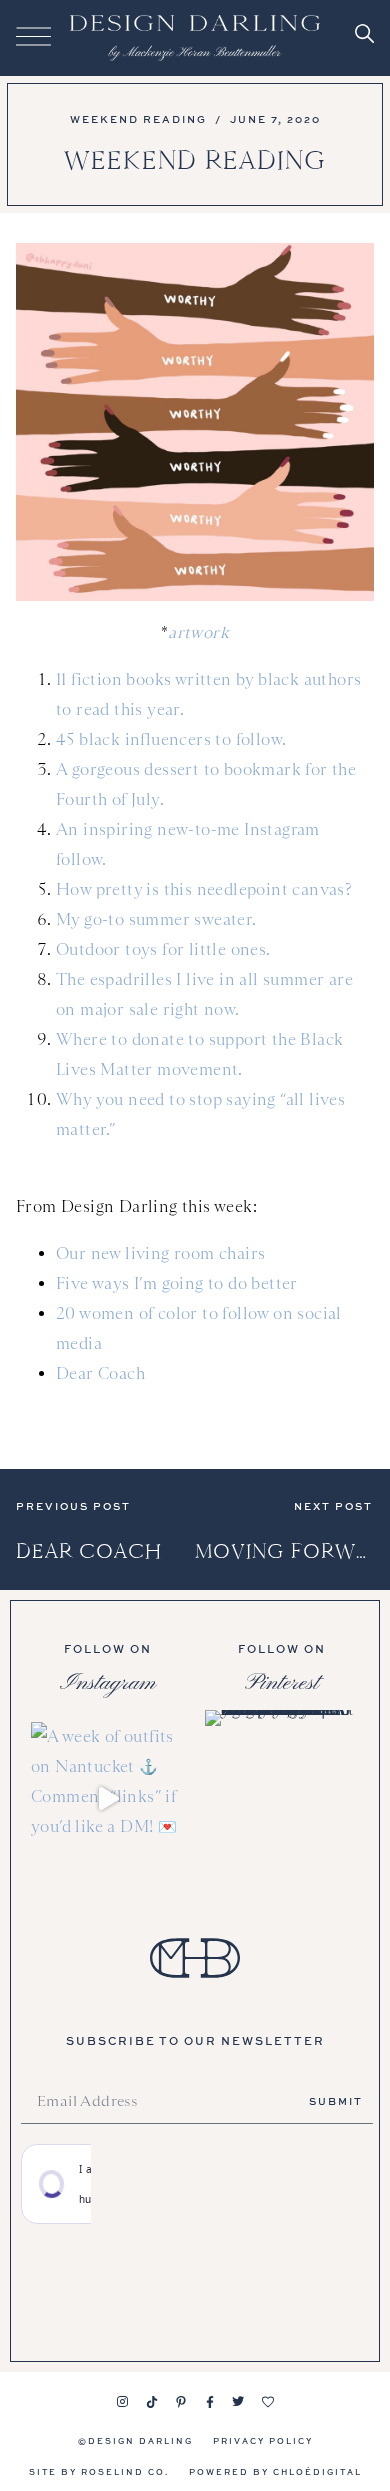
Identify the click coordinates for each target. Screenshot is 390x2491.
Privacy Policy (263, 2440)
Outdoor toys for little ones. (163, 949)
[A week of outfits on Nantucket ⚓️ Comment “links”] (108, 1799)
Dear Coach (100, 1373)
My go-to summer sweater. (156, 919)
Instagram (108, 1683)
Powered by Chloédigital (275, 2471)
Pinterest (282, 1683)
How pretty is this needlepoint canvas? (204, 889)
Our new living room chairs (160, 1253)
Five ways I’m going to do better (177, 1283)
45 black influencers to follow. (171, 739)
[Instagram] (123, 2402)
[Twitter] (239, 2402)
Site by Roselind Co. (99, 2471)
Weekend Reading (138, 119)
